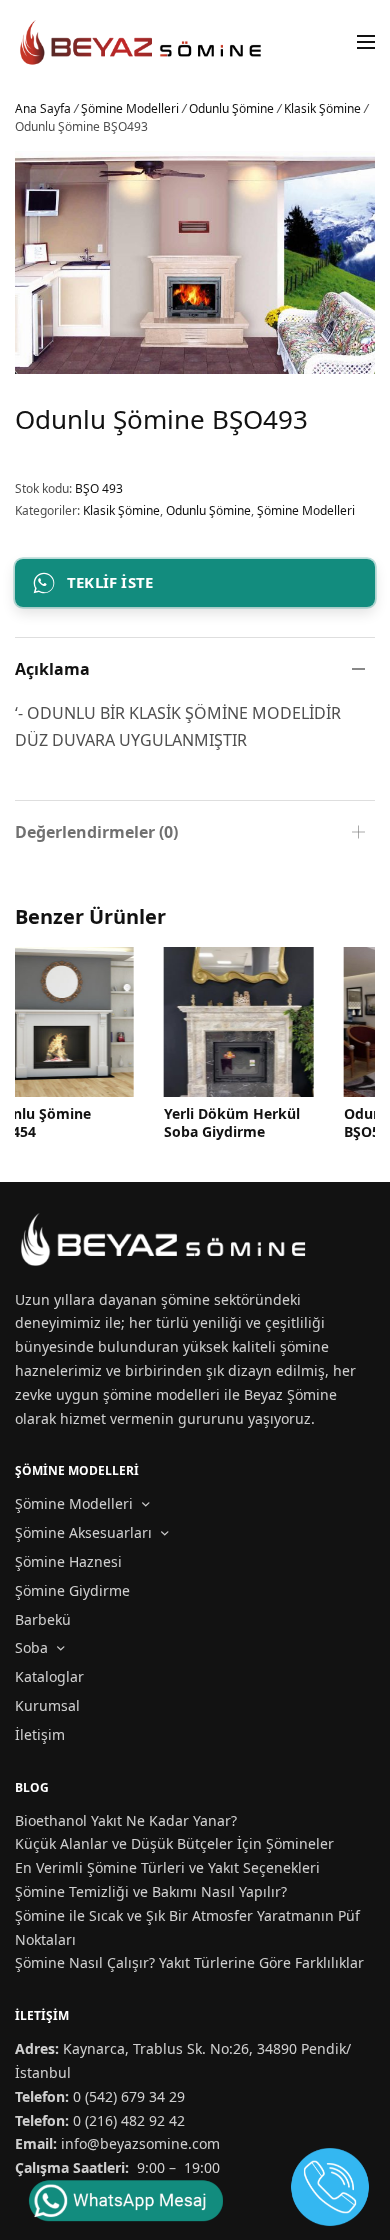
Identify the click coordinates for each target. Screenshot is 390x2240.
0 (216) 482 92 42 (129, 2120)
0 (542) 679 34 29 (129, 2096)
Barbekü (43, 1619)
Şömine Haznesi (68, 1561)
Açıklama (52, 669)
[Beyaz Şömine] (142, 42)
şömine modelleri (161, 1394)
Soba (31, 1647)
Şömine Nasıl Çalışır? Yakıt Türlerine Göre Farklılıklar (189, 1962)
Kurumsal (47, 1705)
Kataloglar (49, 1676)
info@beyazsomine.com (140, 2143)
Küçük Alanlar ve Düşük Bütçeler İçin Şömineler (174, 1843)
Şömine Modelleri (130, 108)
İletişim (40, 1734)
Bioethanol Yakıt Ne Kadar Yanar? (126, 1820)
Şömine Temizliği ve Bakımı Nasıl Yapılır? (151, 1891)
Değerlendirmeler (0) (96, 832)
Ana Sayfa (43, 108)
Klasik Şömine (322, 108)
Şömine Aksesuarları (83, 1532)
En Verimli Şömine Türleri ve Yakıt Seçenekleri (167, 1867)
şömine (185, 1299)
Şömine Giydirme (72, 1590)
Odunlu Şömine (231, 108)
